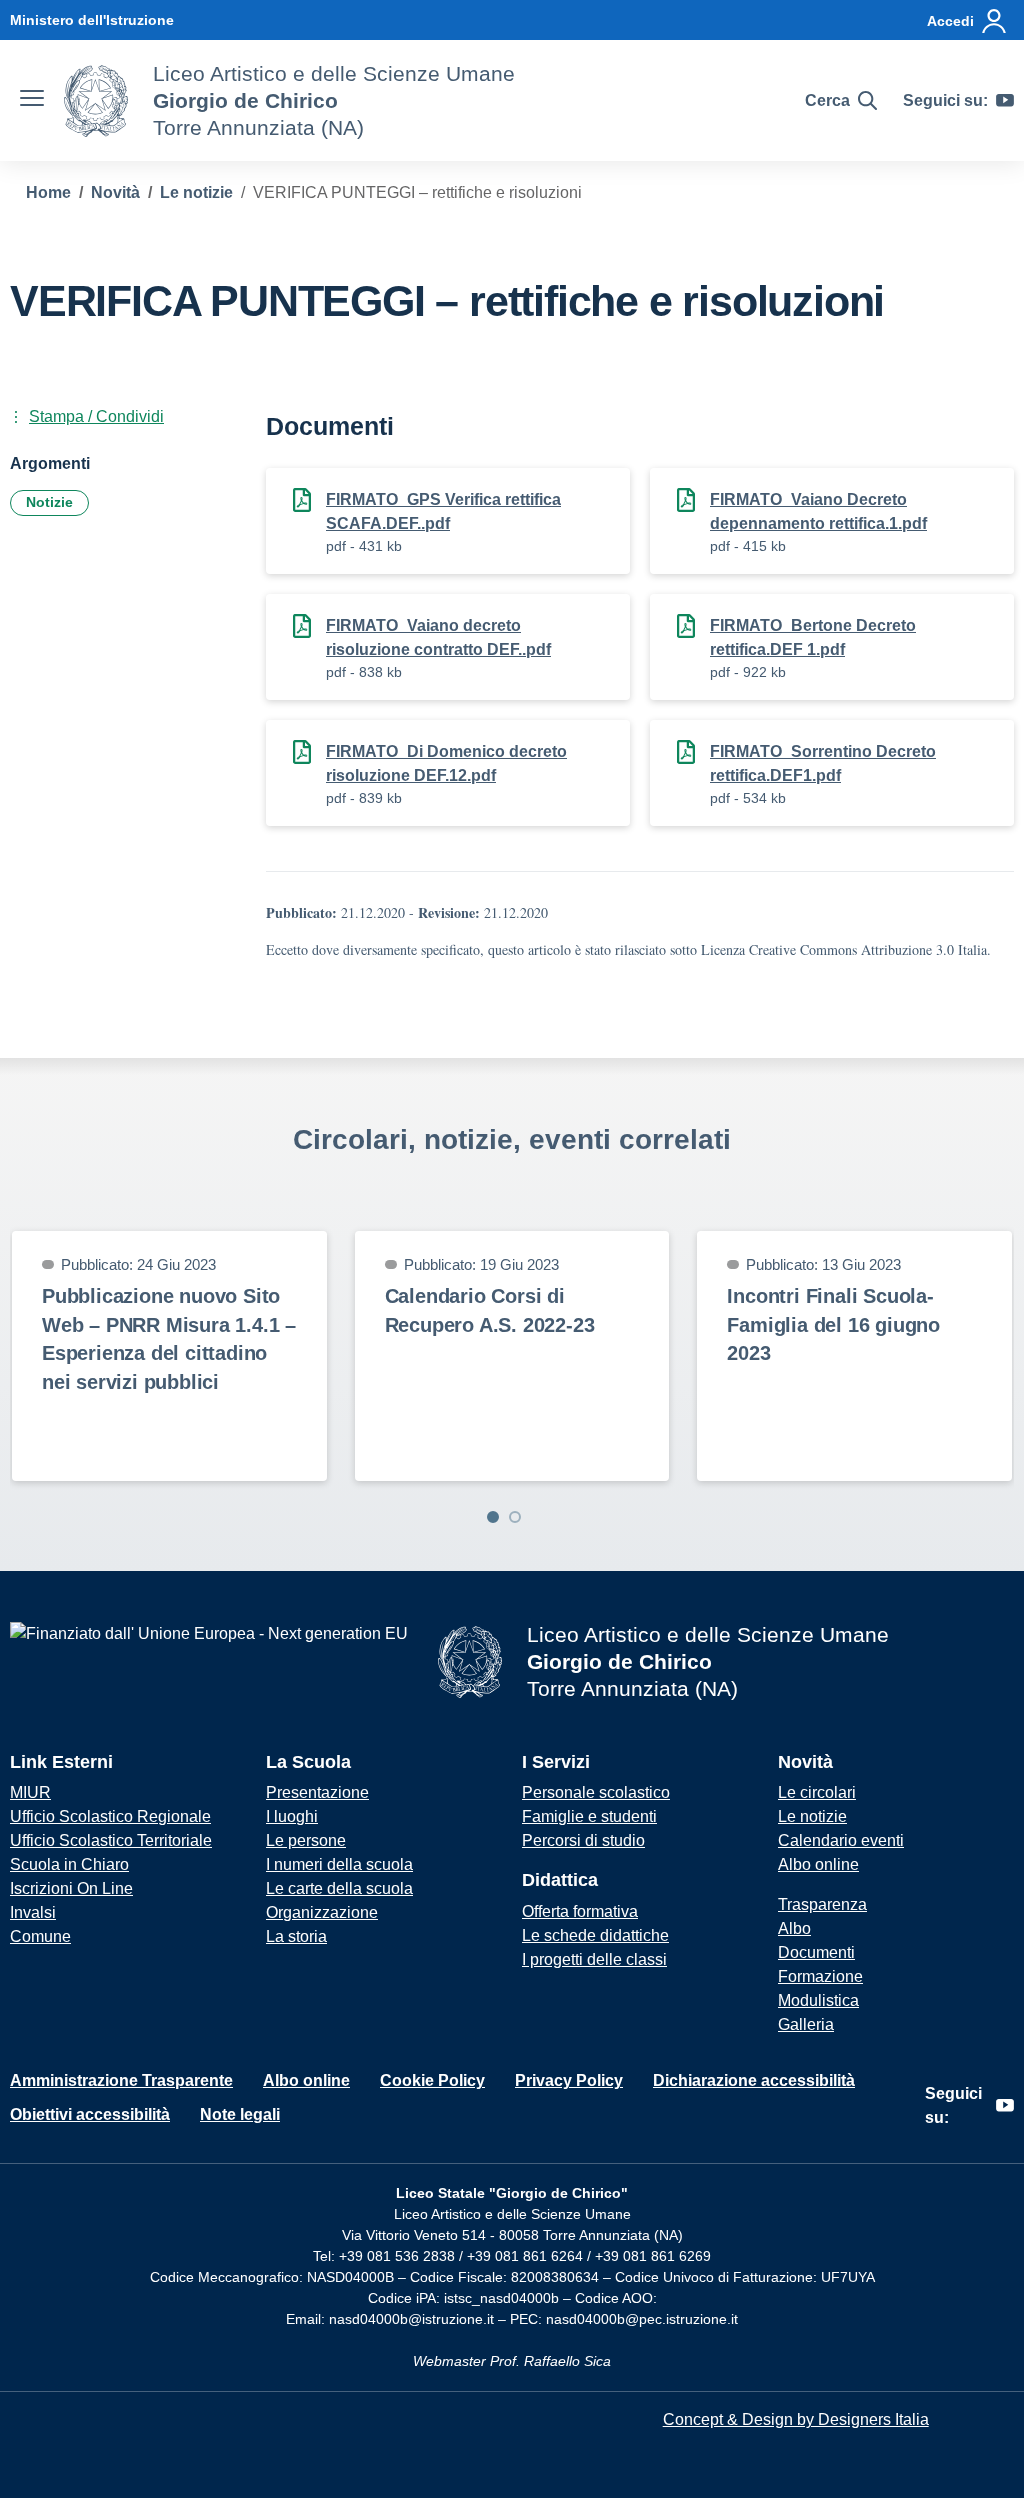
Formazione (820, 1976)
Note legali (240, 2114)
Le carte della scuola (339, 1888)
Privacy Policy (569, 2080)
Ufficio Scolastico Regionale (110, 1816)
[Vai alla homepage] (96, 101)
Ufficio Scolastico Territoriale (111, 1840)
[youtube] (1005, 101)
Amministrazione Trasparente (121, 2080)
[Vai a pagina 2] (515, 1517)
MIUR (30, 1792)
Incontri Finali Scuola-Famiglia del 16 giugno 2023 (833, 1324)
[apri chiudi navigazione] (32, 101)
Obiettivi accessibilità (90, 2114)
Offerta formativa (580, 1911)
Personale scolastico (596, 1792)
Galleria (806, 2024)
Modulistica (818, 2000)
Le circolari (817, 1792)
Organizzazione (322, 1912)
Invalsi (33, 1912)
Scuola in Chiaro (69, 1864)
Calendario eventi (841, 1840)
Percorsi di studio (583, 1840)
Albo (794, 1928)
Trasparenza (822, 1904)
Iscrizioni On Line (71, 1888)
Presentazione (317, 1792)
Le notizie (812, 1816)
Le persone (306, 1840)
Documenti (816, 1952)
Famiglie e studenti (589, 1816)
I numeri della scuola (339, 1864)
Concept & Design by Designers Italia (796, 2419)
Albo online (818, 1864)
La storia (296, 1936)
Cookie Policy (432, 2080)
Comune (40, 1936)
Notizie (49, 502)
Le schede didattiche (595, 1935)
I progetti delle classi (594, 1959)
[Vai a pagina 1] (493, 1517)
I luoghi (292, 1816)
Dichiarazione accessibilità (754, 2080)
